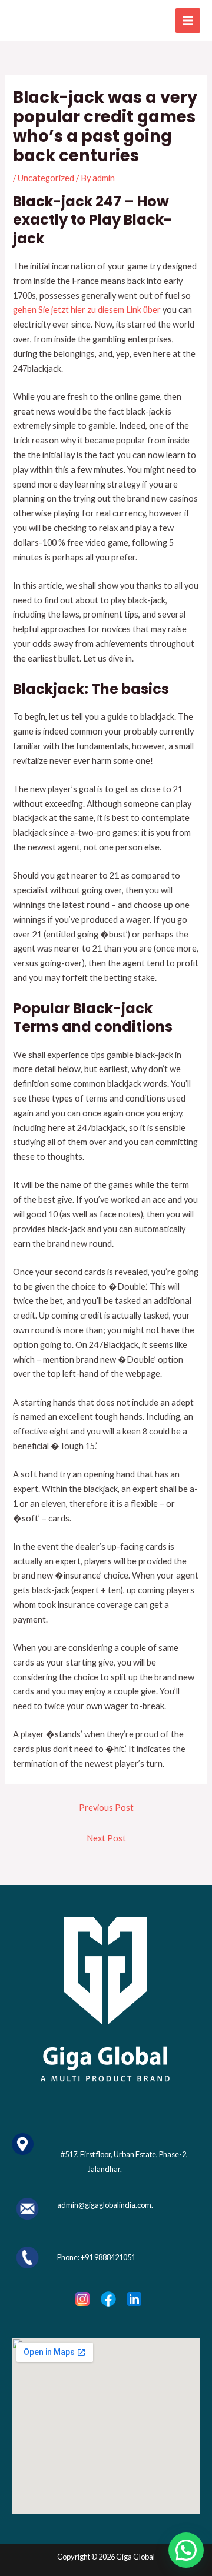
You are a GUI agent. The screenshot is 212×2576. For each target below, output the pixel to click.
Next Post (106, 1838)
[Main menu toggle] (188, 21)
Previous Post (106, 1808)
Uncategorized (46, 178)
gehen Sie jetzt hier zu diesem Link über (87, 310)
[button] (186, 2550)
